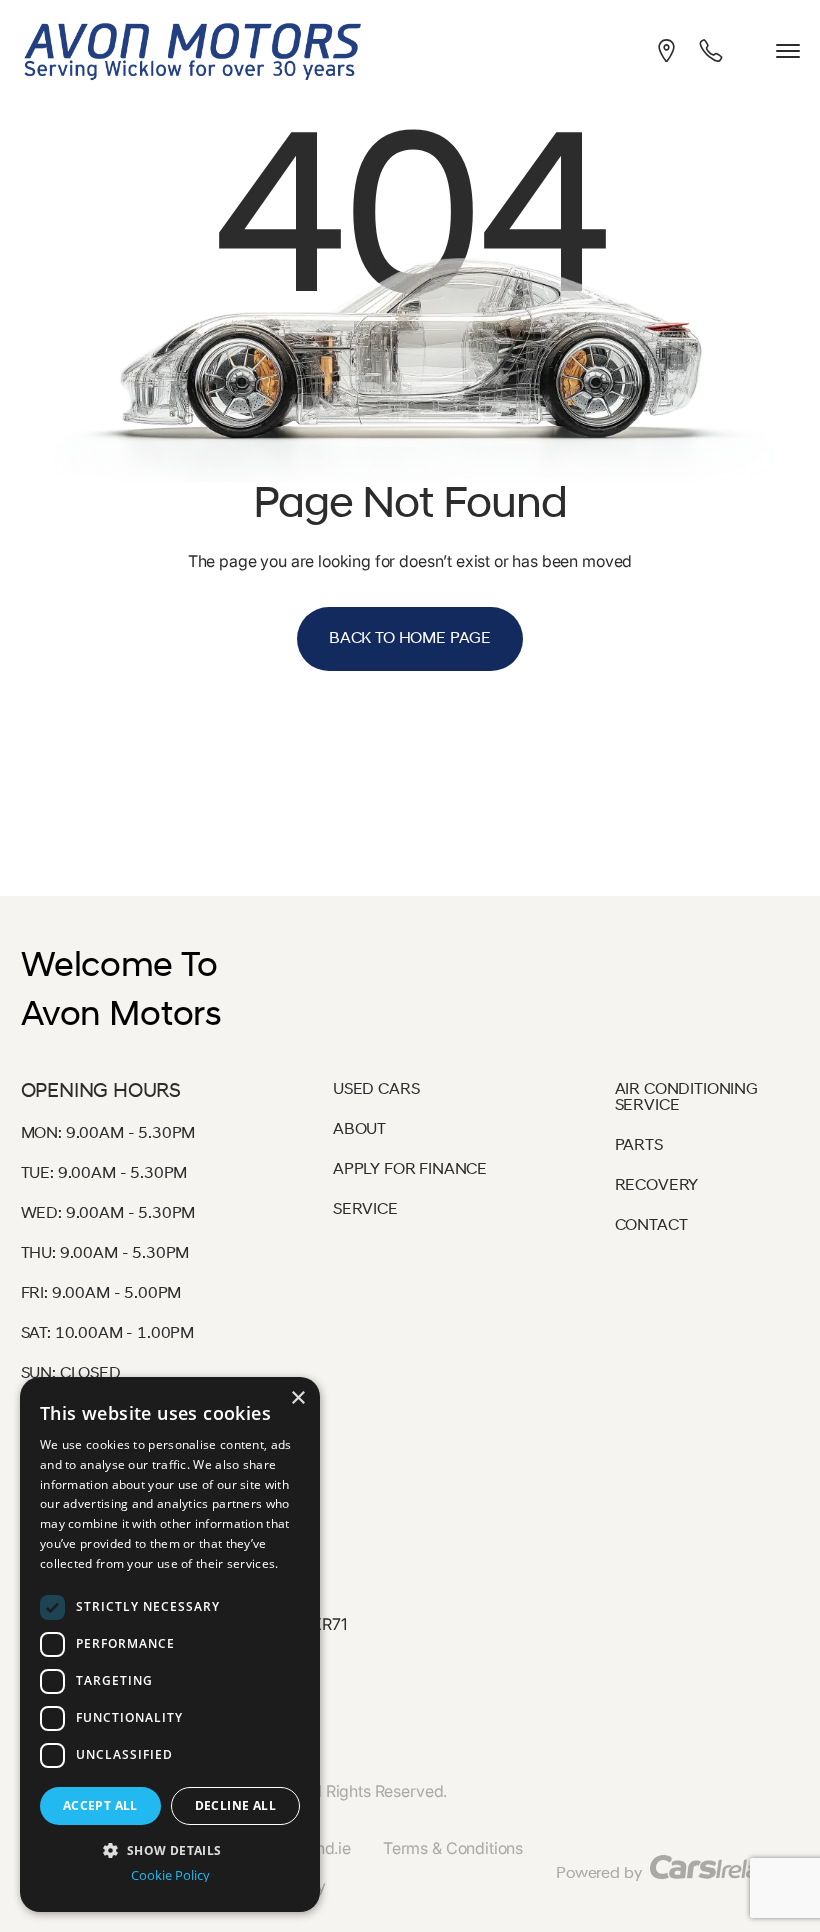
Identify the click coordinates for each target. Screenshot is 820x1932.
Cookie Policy (170, 1875)
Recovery (657, 1186)
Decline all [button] (235, 1805)
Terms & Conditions (453, 1848)
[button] (170, 1848)
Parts (639, 1146)
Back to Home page (410, 639)
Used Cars (376, 1090)
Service (365, 1210)
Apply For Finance (410, 1170)
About (359, 1130)
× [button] (297, 1398)
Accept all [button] (100, 1805)
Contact (651, 1226)
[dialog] (170, 1644)
